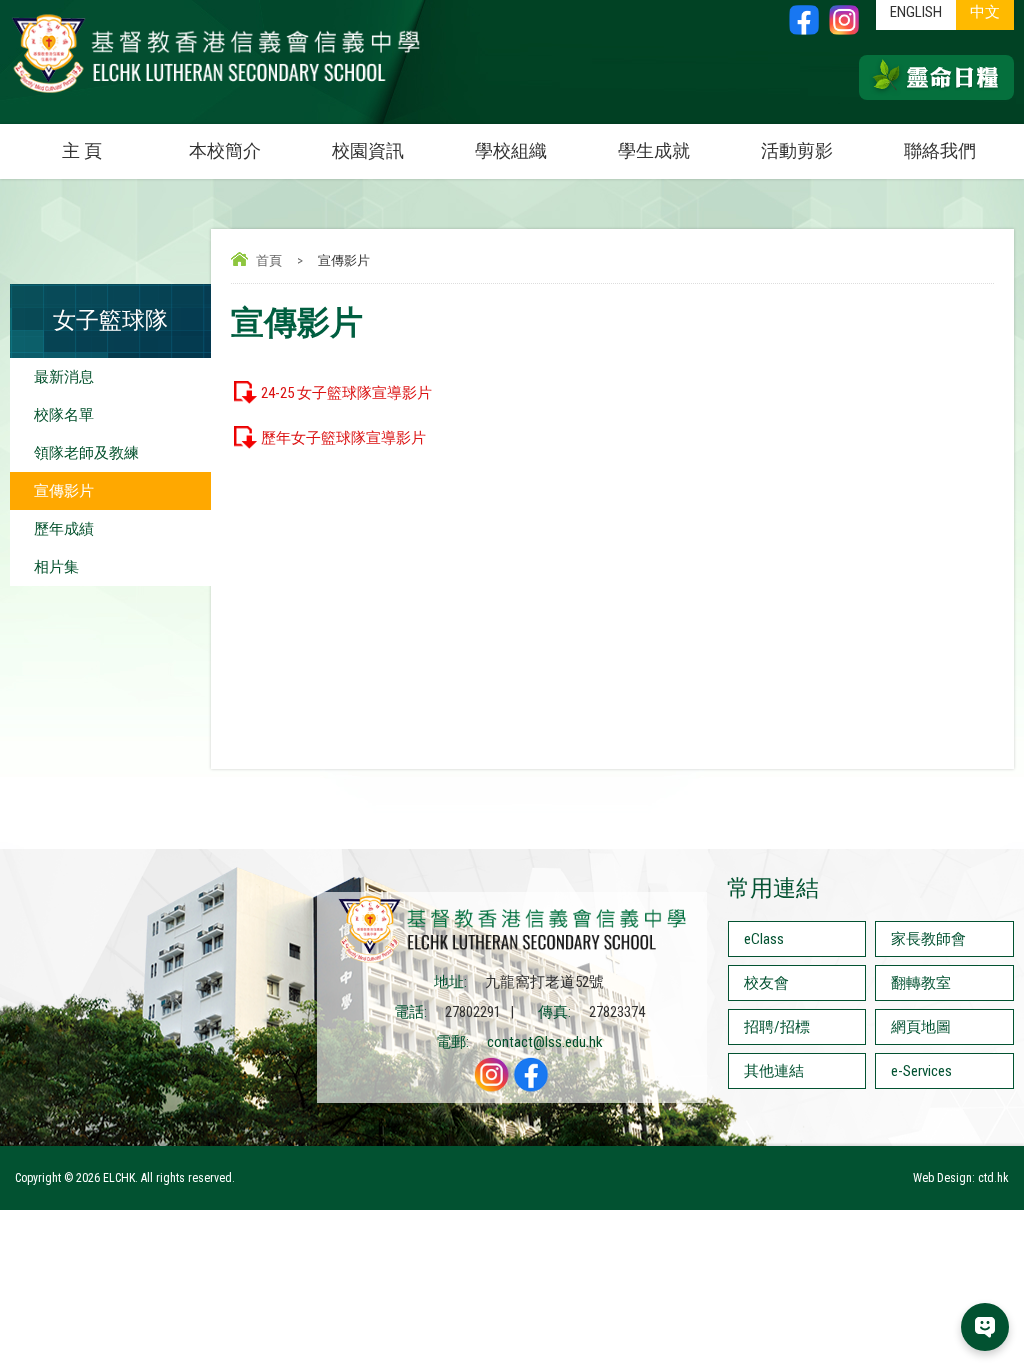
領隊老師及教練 (86, 453)
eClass (764, 939)
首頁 (269, 260)
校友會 (766, 983)
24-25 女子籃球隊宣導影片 (346, 393)
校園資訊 (368, 150)
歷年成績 (64, 529)
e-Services (921, 1071)
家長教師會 (928, 939)
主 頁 (82, 150)
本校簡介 (225, 150)
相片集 (56, 567)
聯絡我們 (940, 150)
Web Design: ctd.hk (961, 1178)
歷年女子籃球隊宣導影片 (343, 438)
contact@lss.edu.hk (545, 1042)
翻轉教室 (921, 983)
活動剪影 (797, 150)
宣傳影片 (64, 491)
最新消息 (64, 377)
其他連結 (774, 1071)
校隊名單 (64, 415)
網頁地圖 (921, 1027)
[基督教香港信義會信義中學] (216, 93)
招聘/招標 (777, 1027)
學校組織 (511, 150)
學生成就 (654, 150)
